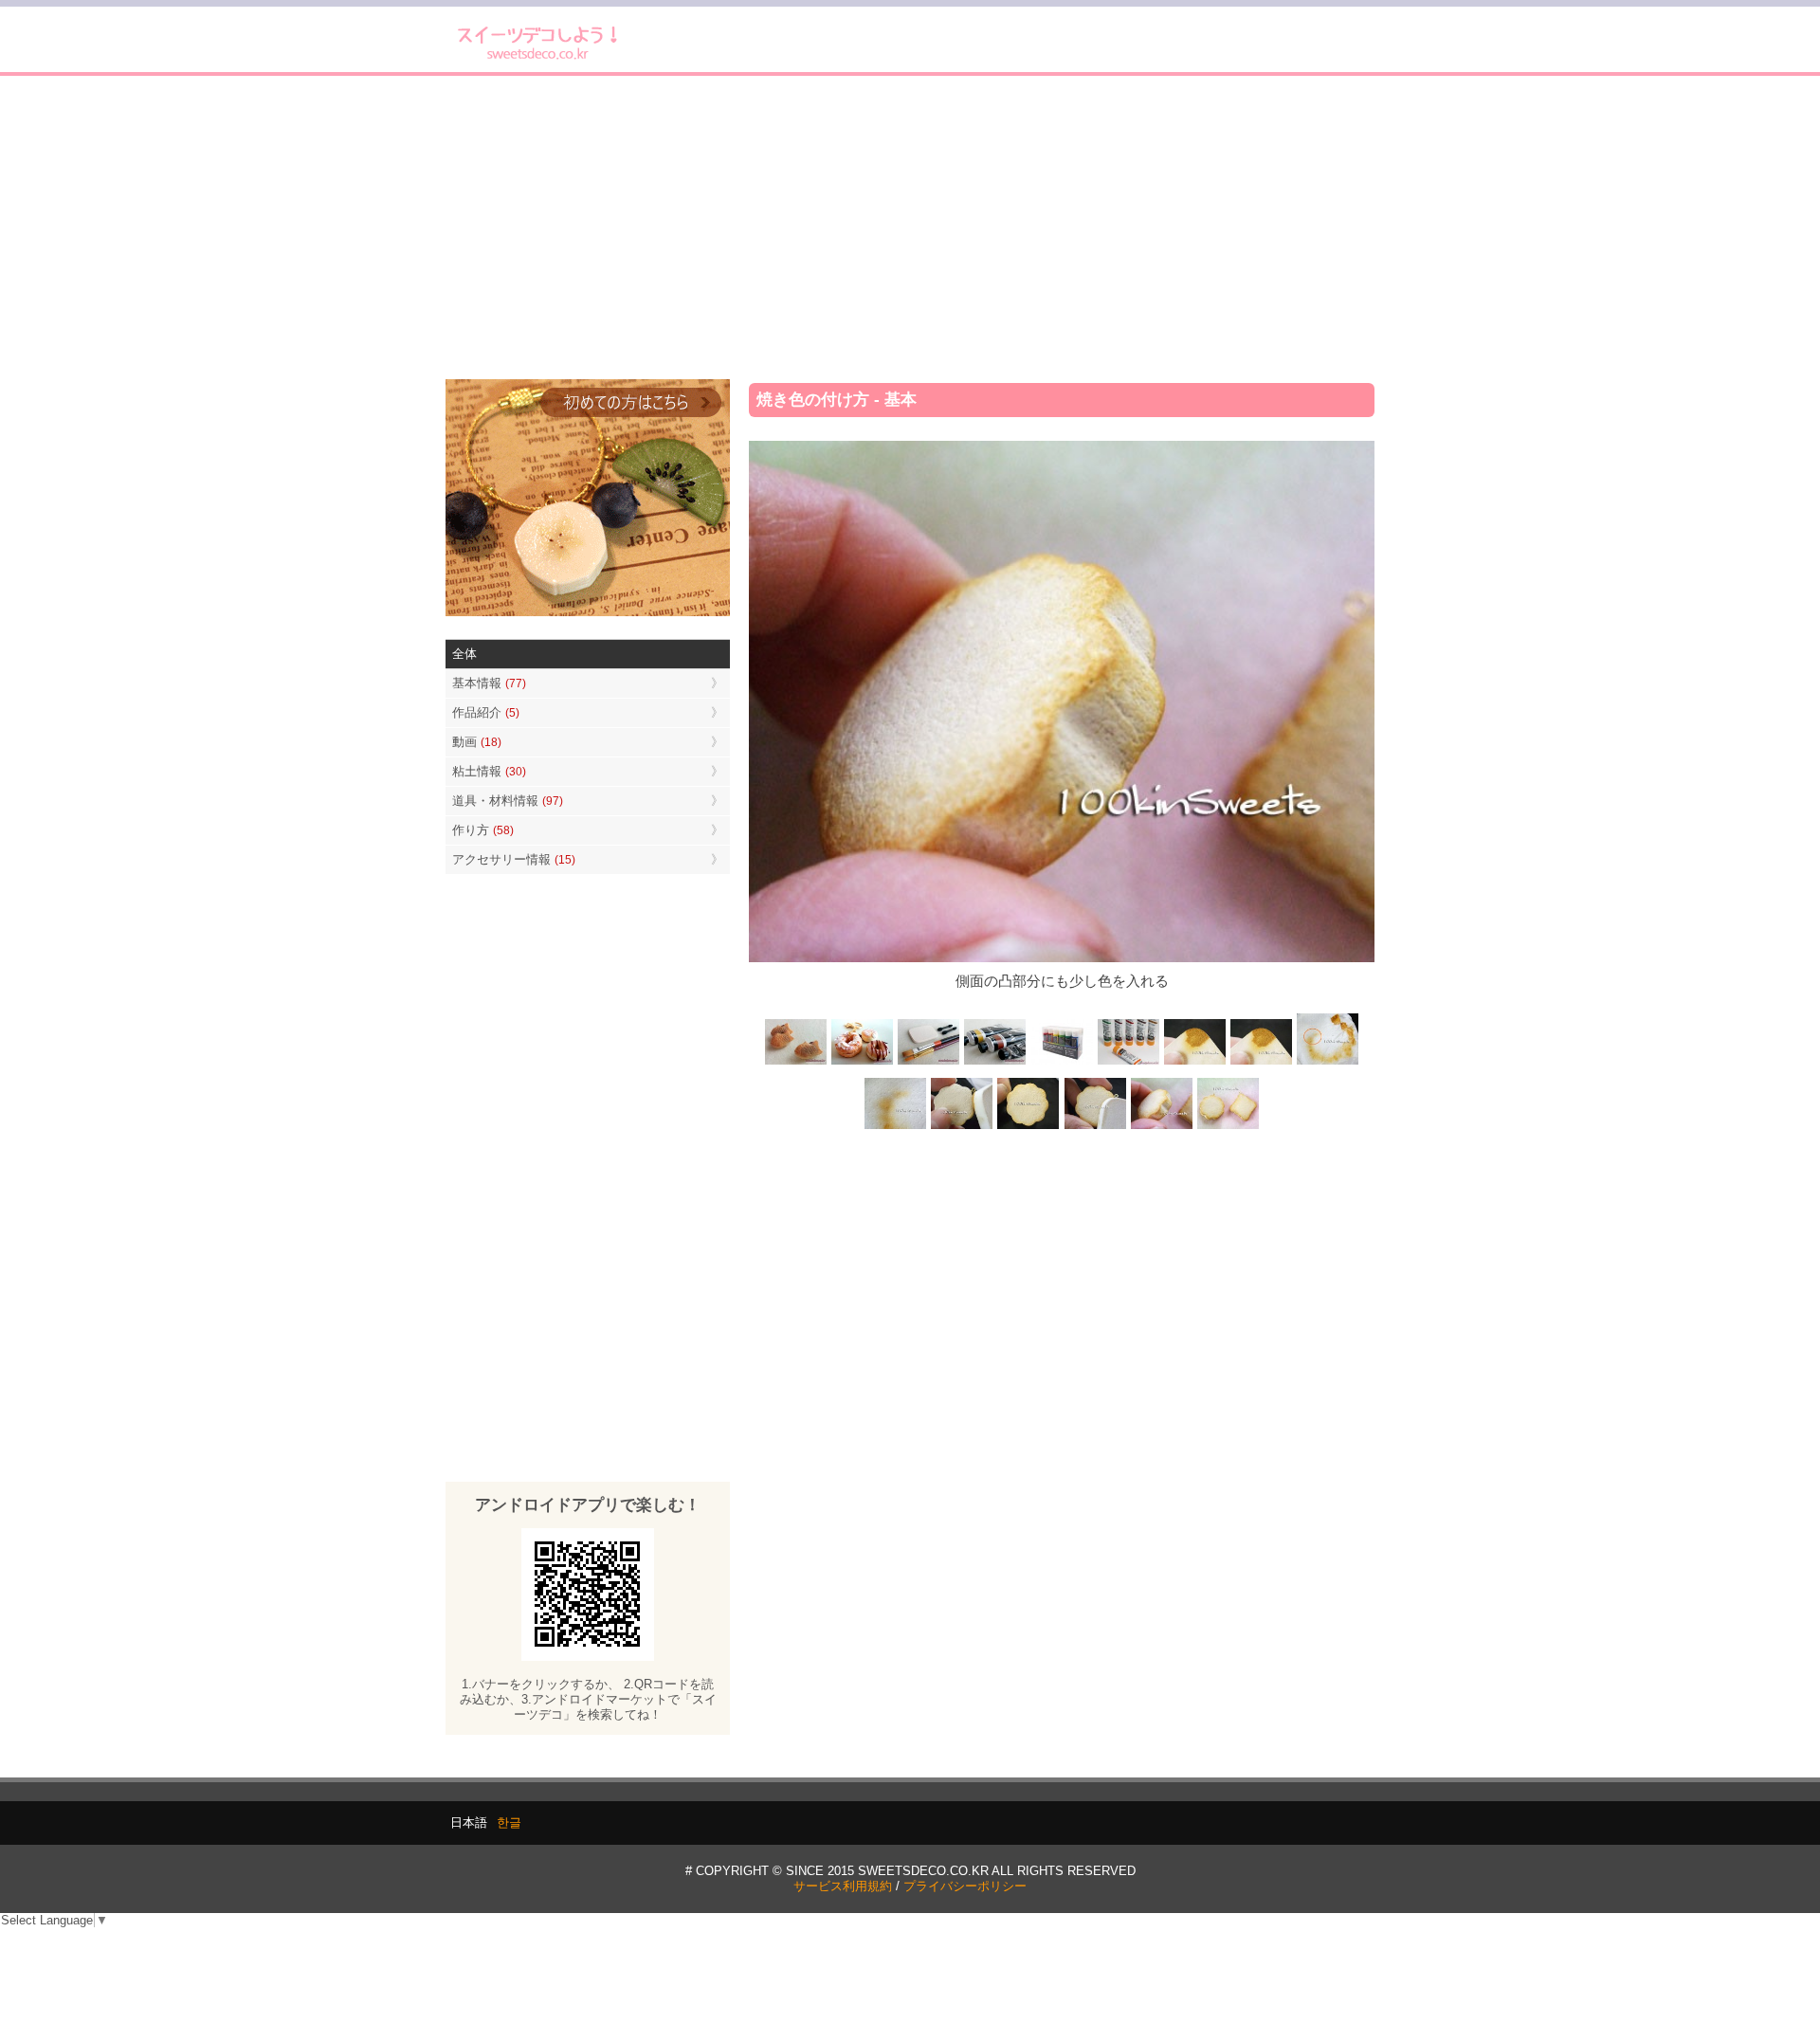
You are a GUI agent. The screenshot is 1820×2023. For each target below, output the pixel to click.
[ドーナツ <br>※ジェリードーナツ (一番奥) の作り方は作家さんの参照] (863, 1063)
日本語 (469, 1823)
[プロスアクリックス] (1062, 1063)
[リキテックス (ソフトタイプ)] (1128, 1063)
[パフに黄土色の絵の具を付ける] (1261, 1063)
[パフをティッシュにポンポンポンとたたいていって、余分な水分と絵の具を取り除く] (1327, 1063)
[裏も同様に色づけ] (1028, 1127)
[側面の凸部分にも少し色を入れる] (1161, 1127)
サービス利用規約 (843, 1886)
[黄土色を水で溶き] (1194, 1063)
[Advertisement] (910, 228)
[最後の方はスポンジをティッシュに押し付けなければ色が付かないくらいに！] (896, 1127)
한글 (509, 1823)
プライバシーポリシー (965, 1886)
